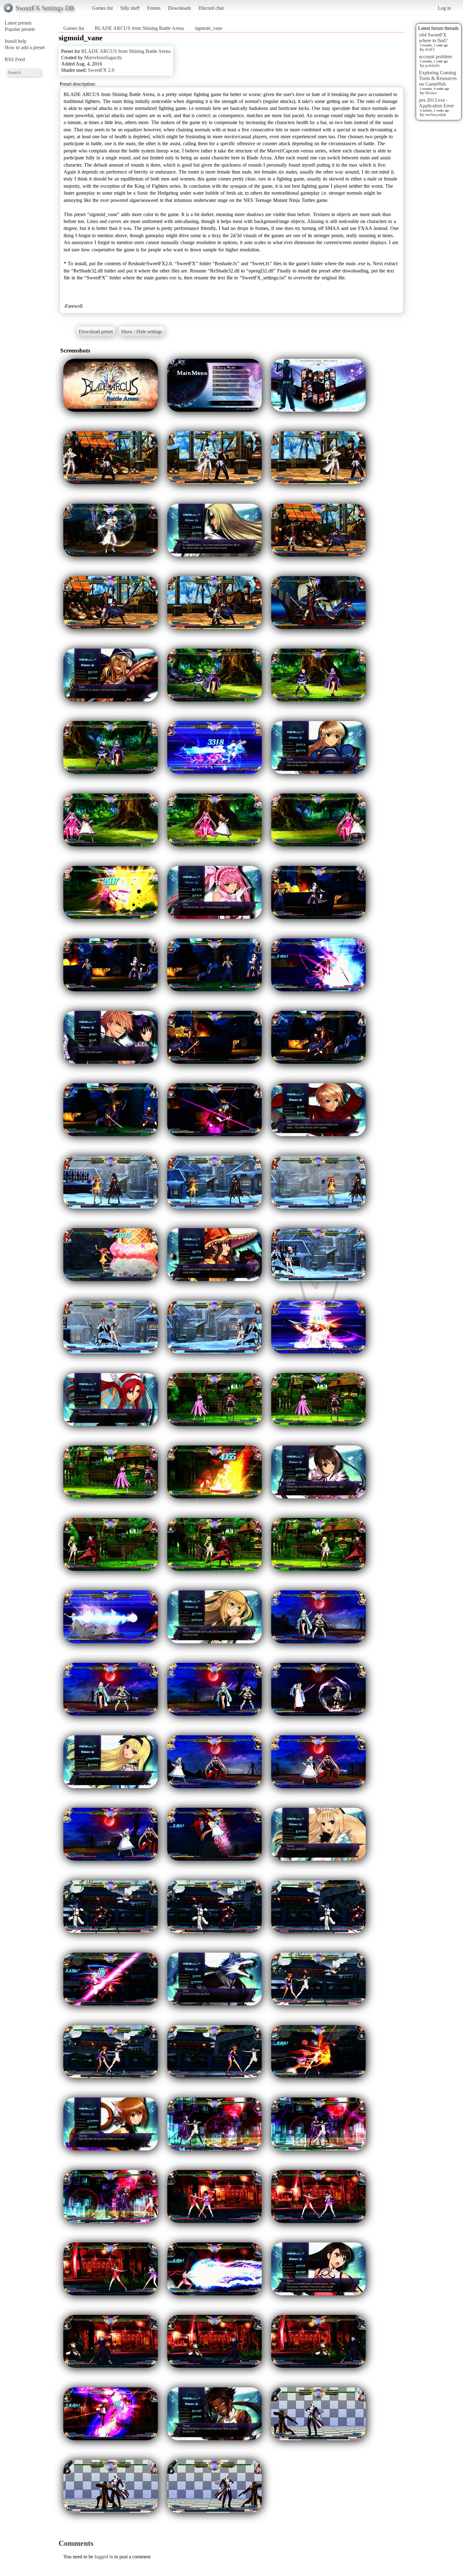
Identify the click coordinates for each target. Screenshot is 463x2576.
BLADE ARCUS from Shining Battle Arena (139, 28)
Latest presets (18, 23)
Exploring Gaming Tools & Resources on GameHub (438, 78)
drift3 (430, 49)
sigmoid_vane (209, 28)
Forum (154, 8)
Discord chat (211, 8)
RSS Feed (15, 59)
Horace (431, 93)
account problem (435, 57)
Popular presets (20, 29)
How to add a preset (25, 47)
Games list (102, 8)
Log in (444, 8)
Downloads (179, 8)
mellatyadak (436, 114)
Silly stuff (130, 8)
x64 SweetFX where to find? (433, 38)
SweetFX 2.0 (101, 70)
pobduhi (432, 65)
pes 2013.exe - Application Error (436, 103)
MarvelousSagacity (103, 57)
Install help (16, 41)
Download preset (96, 332)
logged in (104, 2557)
